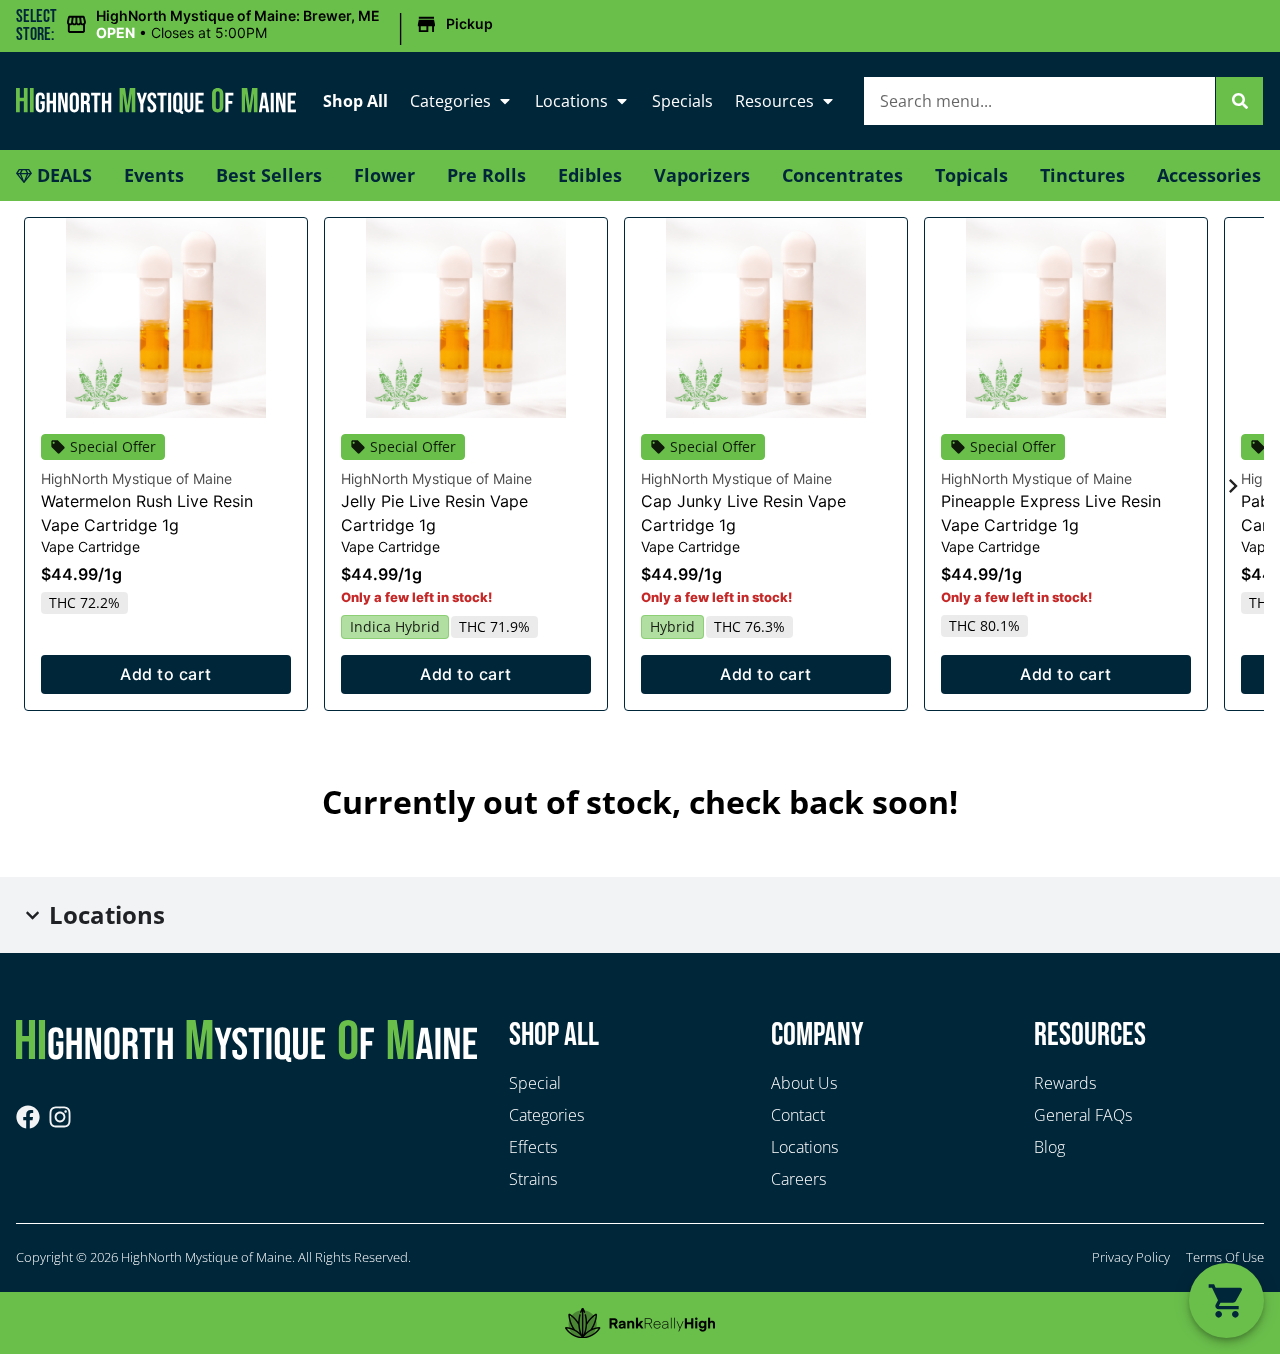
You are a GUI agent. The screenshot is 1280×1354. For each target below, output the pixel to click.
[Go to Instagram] (60, 1117)
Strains (533, 1179)
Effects (533, 1147)
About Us (804, 1083)
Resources (774, 101)
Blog (1049, 1147)
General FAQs (1083, 1115)
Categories (450, 101)
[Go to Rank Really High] (640, 1323)
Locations (571, 101)
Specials (682, 101)
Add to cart (165, 674)
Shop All (355, 101)
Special (535, 1083)
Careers (798, 1179)
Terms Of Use (1225, 1257)
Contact (798, 1115)
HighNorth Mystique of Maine (136, 478)
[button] (282, 25)
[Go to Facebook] (28, 1117)
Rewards (1065, 1083)
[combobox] (1039, 101)
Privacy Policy (1131, 1257)
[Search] (1240, 101)
